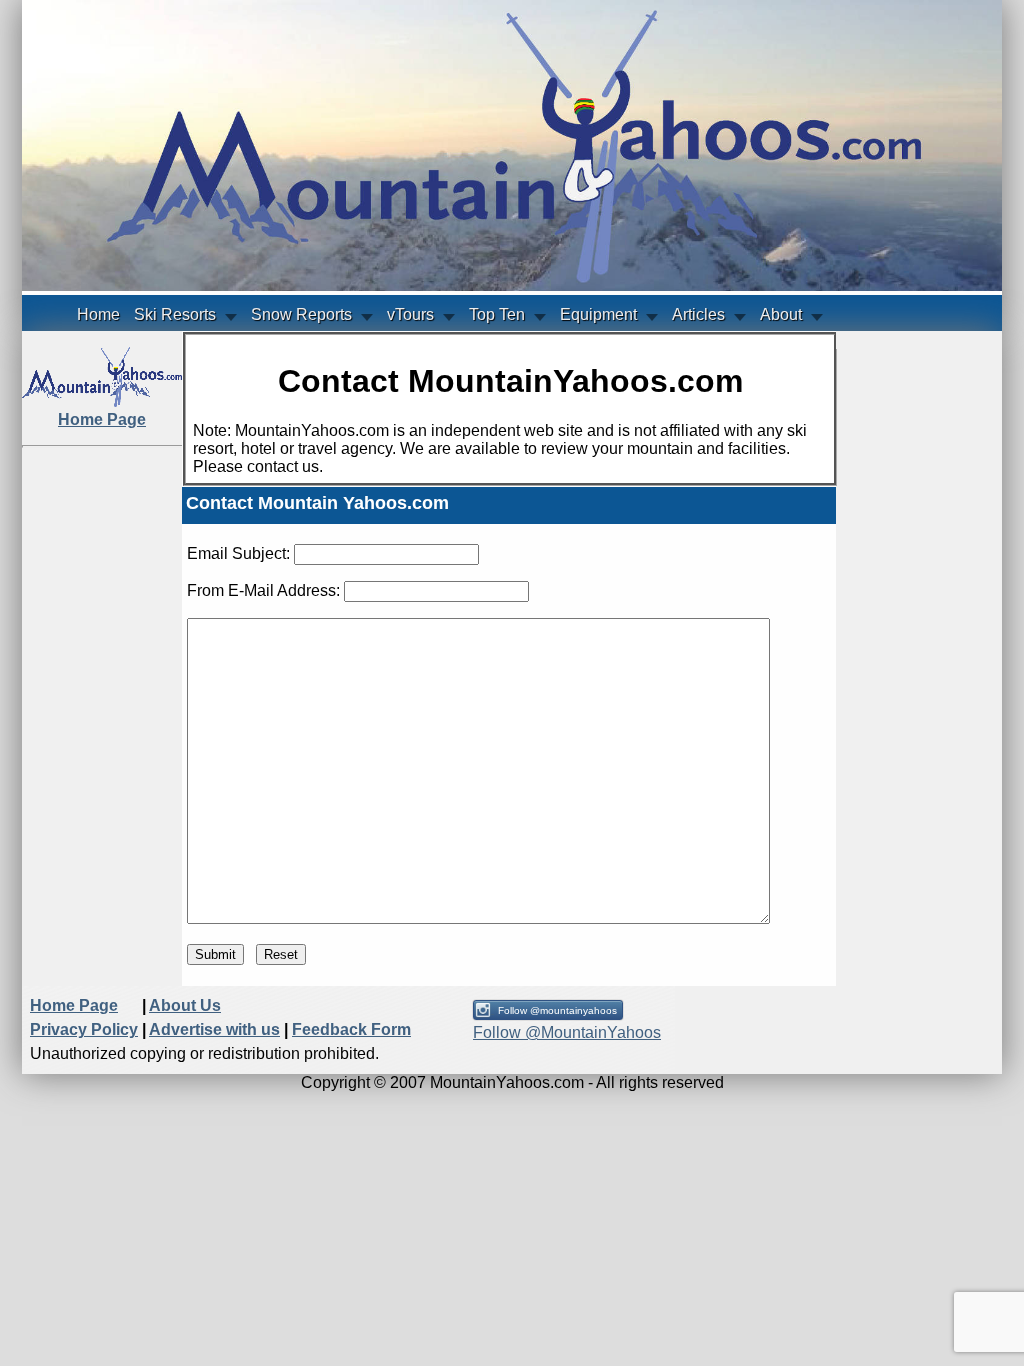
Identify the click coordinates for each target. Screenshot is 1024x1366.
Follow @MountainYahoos (567, 1032)
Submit (215, 954)
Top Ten (497, 314)
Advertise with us (214, 1029)
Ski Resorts (175, 314)
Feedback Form (351, 1029)
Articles (698, 314)
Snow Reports (301, 314)
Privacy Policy (84, 1029)
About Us (185, 1005)
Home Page (74, 1005)
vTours (410, 314)
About (781, 314)
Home (98, 314)
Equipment (598, 314)
